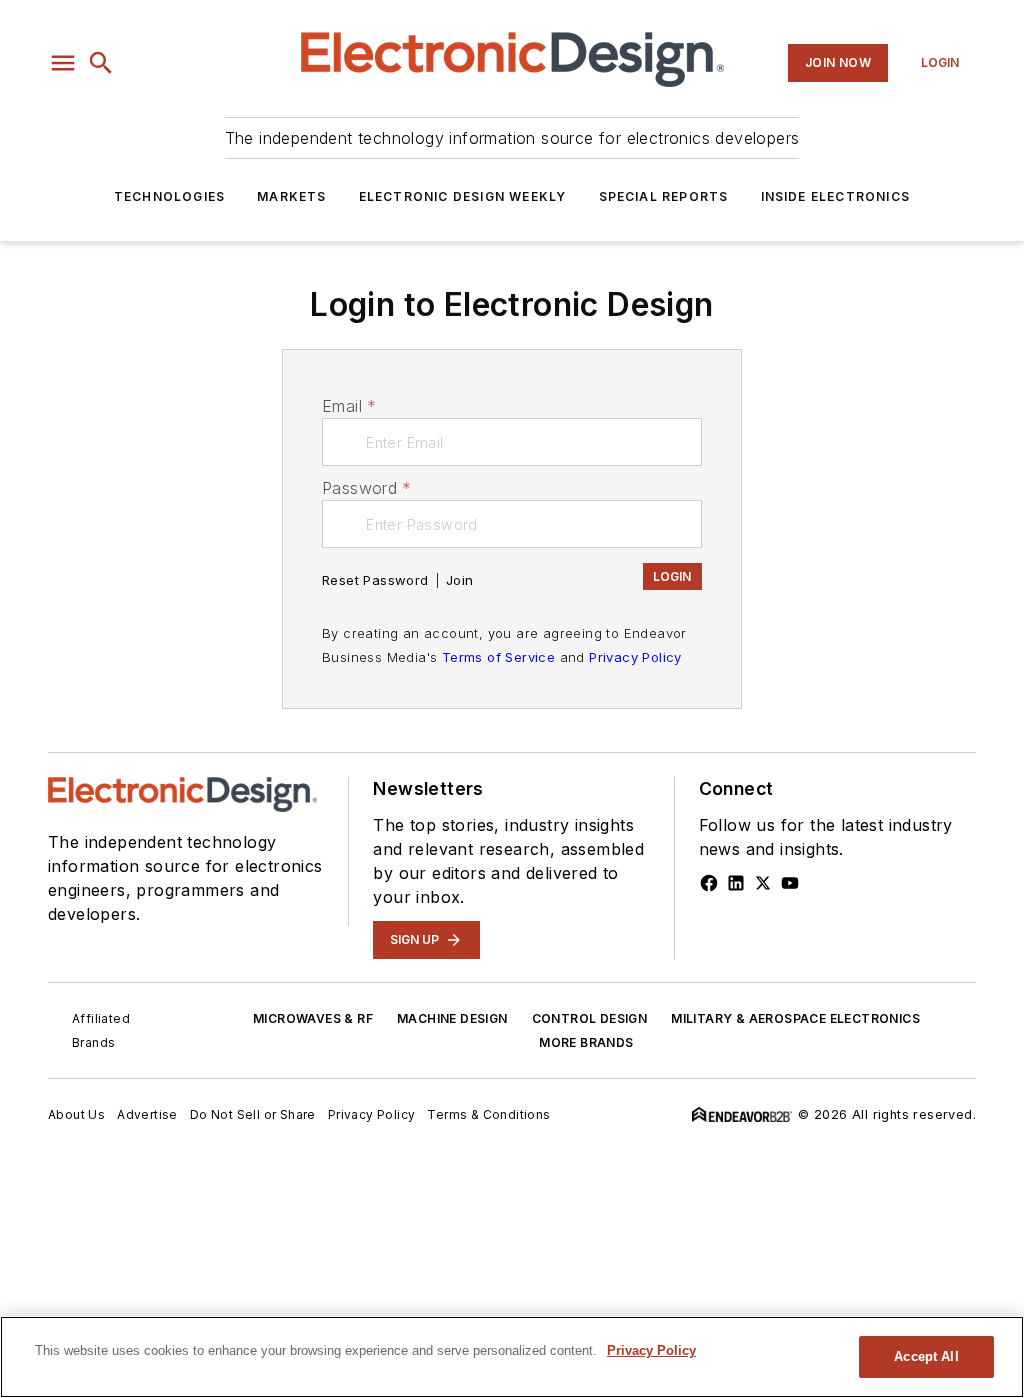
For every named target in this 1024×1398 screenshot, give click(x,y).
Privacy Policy (635, 657)
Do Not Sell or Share (253, 1114)
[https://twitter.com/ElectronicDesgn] (763, 883)
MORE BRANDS (586, 1042)
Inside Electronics (836, 196)
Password (367, 488)
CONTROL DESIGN (590, 1018)
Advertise (147, 1114)
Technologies (169, 196)
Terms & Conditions (488, 1114)
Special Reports (664, 196)
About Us (76, 1114)
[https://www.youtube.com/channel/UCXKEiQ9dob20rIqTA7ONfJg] (790, 883)
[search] (101, 63)
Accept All (926, 1356)
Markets (291, 196)
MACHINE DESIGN (452, 1018)
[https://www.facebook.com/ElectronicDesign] (709, 883)
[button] (63, 63)
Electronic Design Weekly (463, 196)
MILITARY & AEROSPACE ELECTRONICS (795, 1018)
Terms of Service (498, 657)
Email (349, 406)
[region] (512, 1357)
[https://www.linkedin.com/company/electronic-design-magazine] (736, 883)
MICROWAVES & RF (313, 1018)
